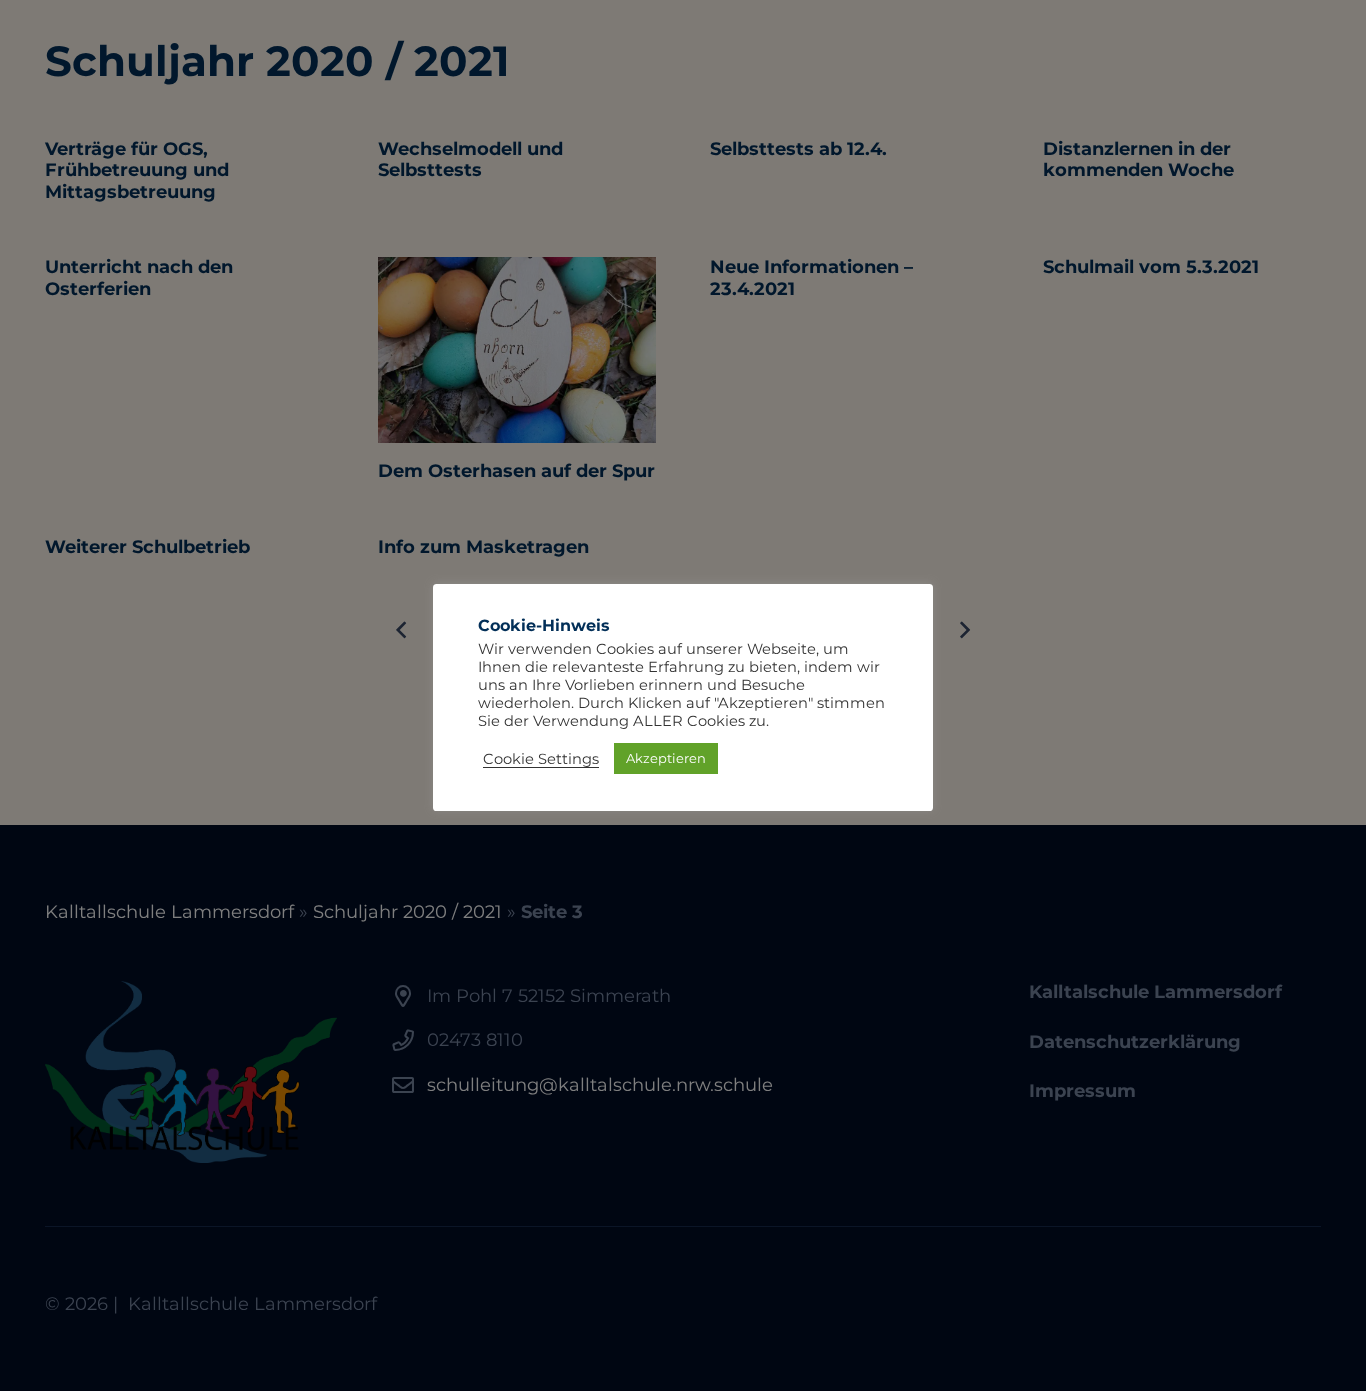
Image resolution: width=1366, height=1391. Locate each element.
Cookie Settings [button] (541, 759)
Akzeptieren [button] (666, 758)
